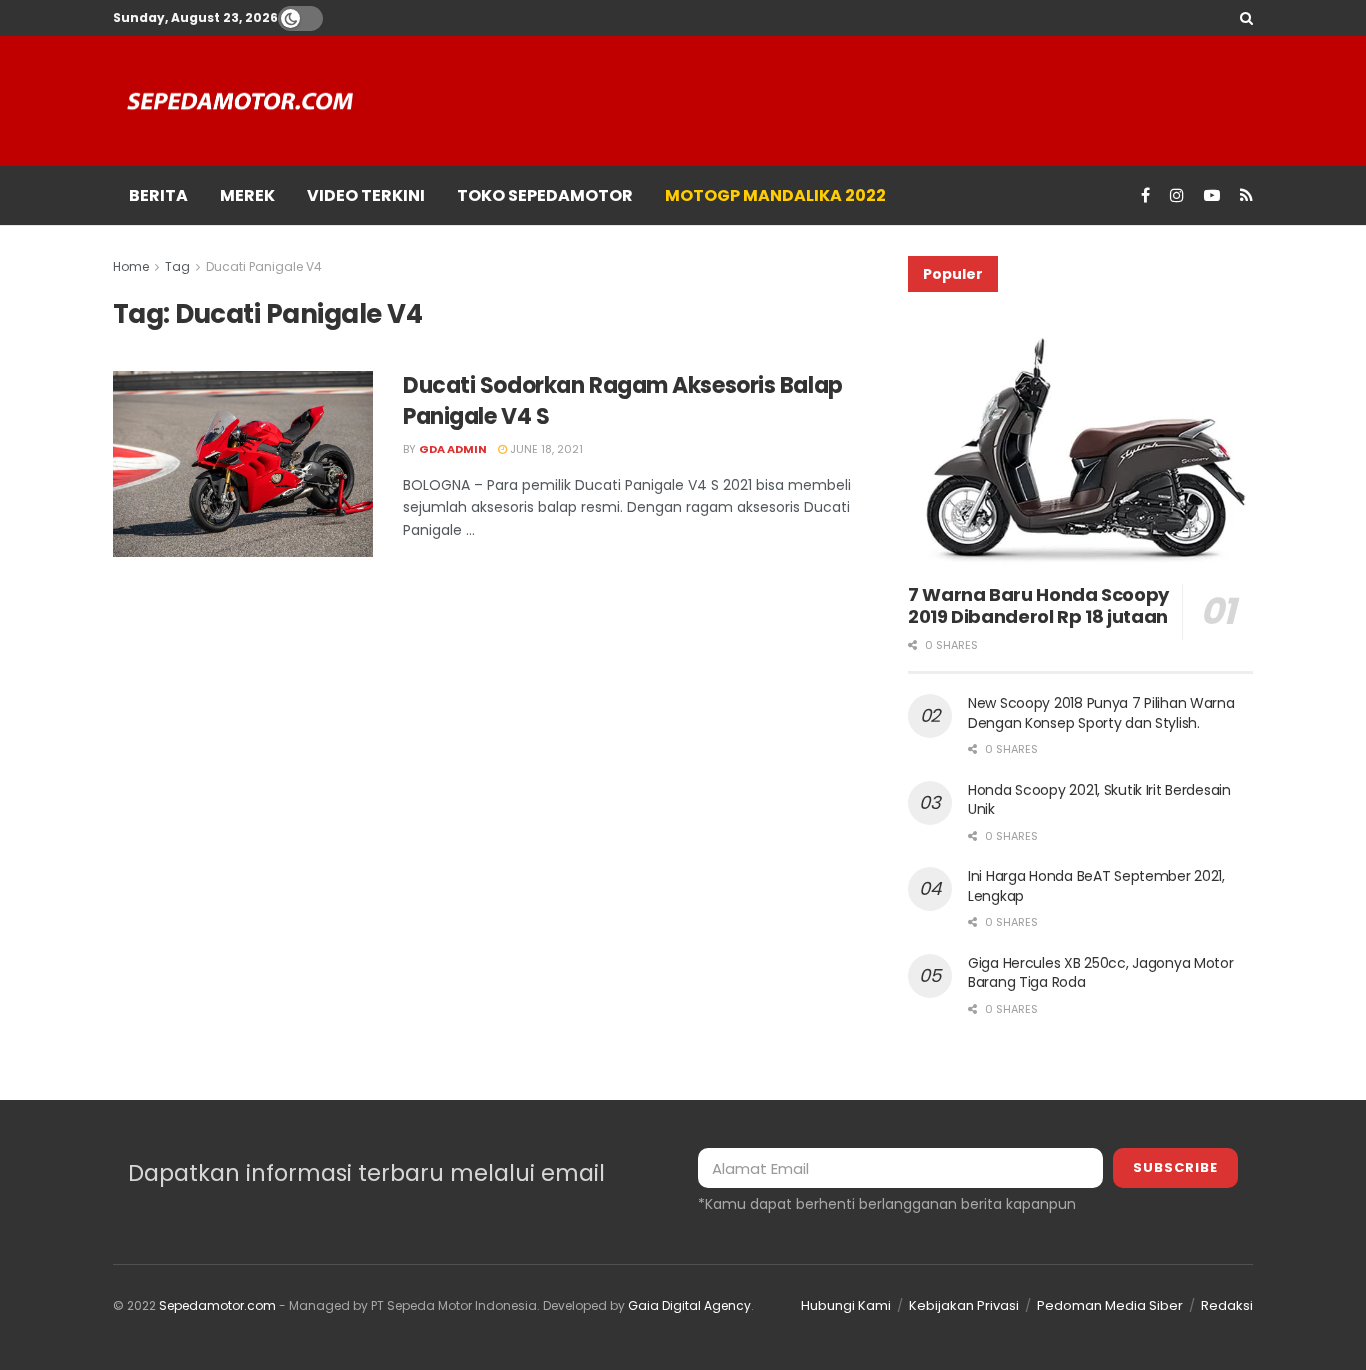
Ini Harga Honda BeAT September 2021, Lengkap (1096, 886)
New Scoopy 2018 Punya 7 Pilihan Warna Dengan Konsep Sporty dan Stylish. (1101, 713)
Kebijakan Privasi (964, 1305)
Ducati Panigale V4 (264, 266)
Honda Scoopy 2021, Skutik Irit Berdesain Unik (1099, 800)
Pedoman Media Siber (1110, 1305)
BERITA (158, 195)
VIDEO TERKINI (366, 195)
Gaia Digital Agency (689, 1305)
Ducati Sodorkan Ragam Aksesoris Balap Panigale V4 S (623, 401)
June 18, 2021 (545, 449)
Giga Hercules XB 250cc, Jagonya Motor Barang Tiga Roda (1101, 973)
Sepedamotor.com (217, 1305)
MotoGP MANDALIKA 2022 (775, 195)
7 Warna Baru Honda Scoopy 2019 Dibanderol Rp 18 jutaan (1038, 606)
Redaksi (1227, 1305)
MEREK (247, 195)
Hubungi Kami (846, 1305)
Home (131, 266)
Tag (177, 266)
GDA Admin (453, 449)
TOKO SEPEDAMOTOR (545, 195)
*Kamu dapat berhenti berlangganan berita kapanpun (887, 1204)
